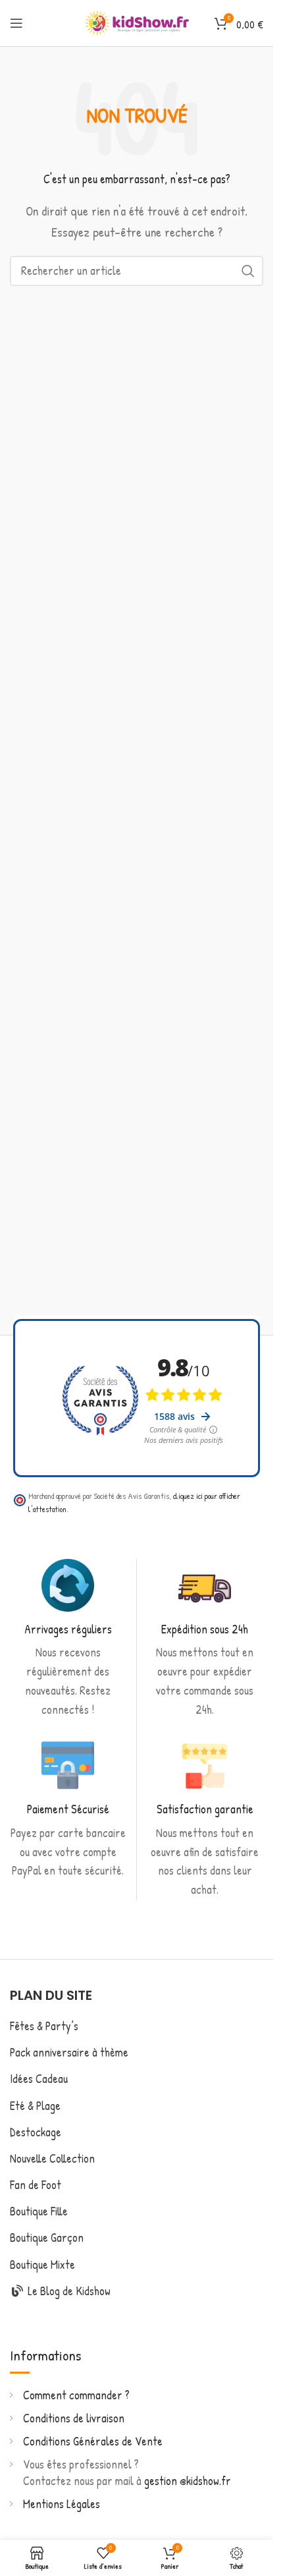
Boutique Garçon (47, 2238)
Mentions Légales (62, 2504)
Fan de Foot (36, 2185)
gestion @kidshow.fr (188, 2481)
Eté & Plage (35, 2106)
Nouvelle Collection (52, 2158)
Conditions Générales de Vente (93, 2441)
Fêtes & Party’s (44, 2026)
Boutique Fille (39, 2211)
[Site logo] (137, 21)
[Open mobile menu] (16, 23)
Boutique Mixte (42, 2265)
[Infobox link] (68, 1639)
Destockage (36, 2132)
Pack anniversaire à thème (69, 2052)
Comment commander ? (76, 2395)
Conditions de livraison (74, 2418)
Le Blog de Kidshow (68, 2291)
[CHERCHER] (248, 271)
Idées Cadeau (39, 2079)
